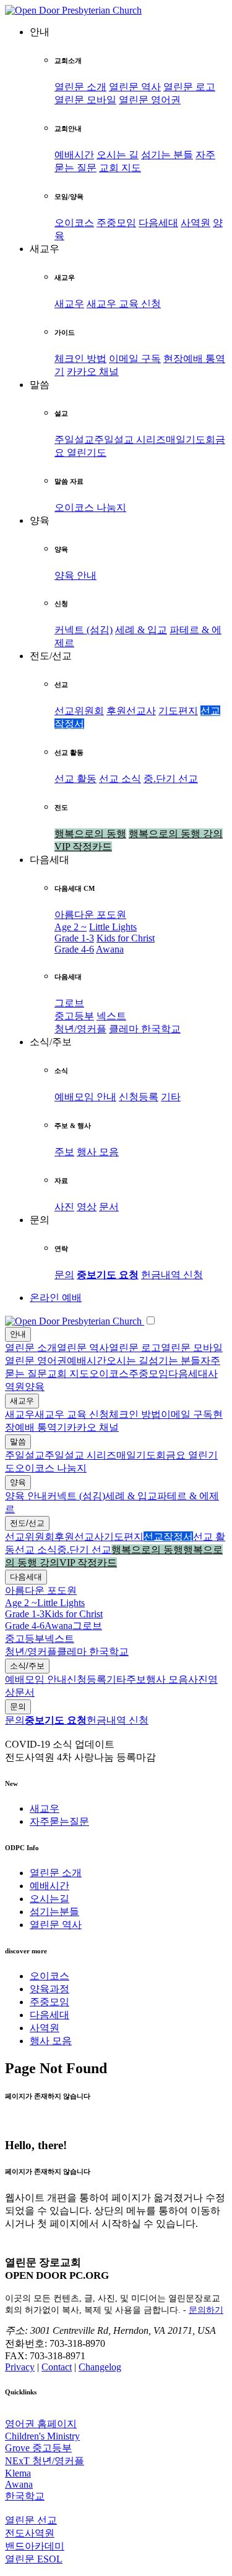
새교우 (69, 304)
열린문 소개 (80, 87)
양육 (35, 1387)
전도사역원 (30, 2533)
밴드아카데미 (35, 2546)
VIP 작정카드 (83, 847)
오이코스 (74, 223)
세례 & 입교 (141, 630)
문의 (64, 1275)
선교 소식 (120, 779)
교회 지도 (120, 168)
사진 (64, 1207)
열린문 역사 (135, 87)
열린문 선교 (31, 2520)
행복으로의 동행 (90, 834)
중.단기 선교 (171, 779)
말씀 (18, 1442)
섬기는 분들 (167, 155)
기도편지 (178, 711)
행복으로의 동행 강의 (176, 834)
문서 (109, 1207)
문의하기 (206, 2310)
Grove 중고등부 (38, 2448)
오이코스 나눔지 (90, 507)
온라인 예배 (56, 1298)
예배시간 (74, 155)
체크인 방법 (80, 359)
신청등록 (139, 1097)
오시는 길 (118, 155)
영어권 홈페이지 (41, 2424)
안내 (18, 1334)
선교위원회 (79, 711)
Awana (110, 949)
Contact (57, 2367)
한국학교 (161, 1029)
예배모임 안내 (85, 1097)
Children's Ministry (42, 2436)
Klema (18, 2473)
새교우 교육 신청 (124, 304)
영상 (87, 1207)
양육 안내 (75, 575)
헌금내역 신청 (172, 1275)
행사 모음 (98, 1152)
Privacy (20, 2367)
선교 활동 (75, 779)
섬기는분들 (54, 1912)
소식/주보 (27, 1666)
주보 (64, 1152)
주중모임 (116, 223)
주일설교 (74, 440)
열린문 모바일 (85, 100)
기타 (171, 1097)
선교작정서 (168, 1537)
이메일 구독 (135, 359)
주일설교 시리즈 (130, 440)
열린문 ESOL (34, 2559)
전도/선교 (27, 1523)
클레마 (125, 1029)
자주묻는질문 (59, 1821)
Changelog (100, 2367)
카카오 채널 (93, 372)
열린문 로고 (189, 87)
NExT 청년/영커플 (45, 2461)
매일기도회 (191, 440)
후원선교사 (131, 711)
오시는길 (49, 1899)
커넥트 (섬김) (84, 630)
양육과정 (49, 1989)
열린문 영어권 (150, 100)
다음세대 (158, 223)
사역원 (195, 223)
